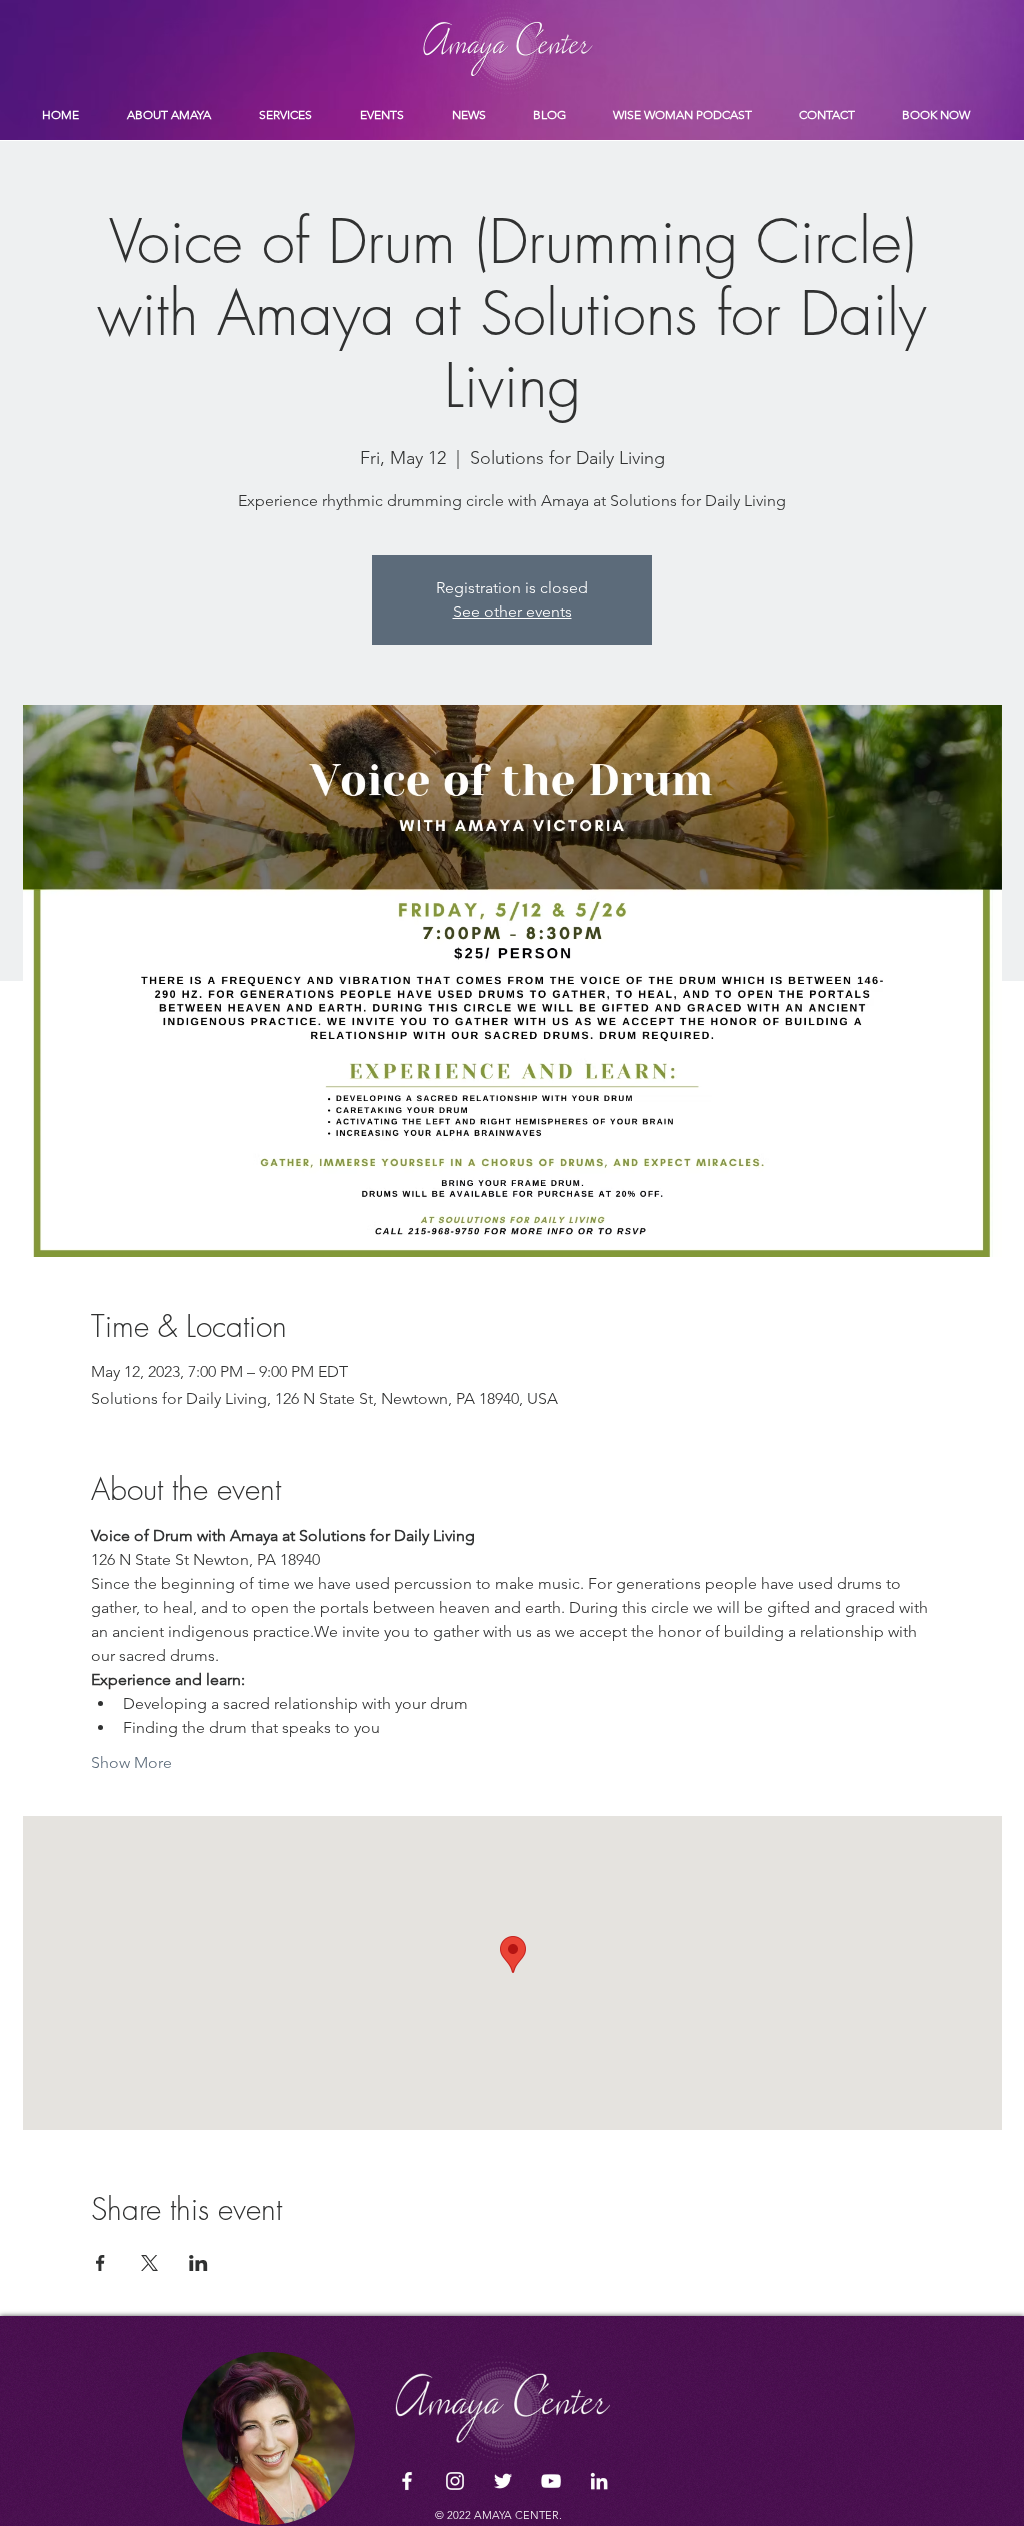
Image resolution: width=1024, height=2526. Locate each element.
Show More (131, 1762)
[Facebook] (407, 2481)
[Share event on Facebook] (100, 2263)
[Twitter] (503, 2481)
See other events (512, 611)
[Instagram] (455, 2481)
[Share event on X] (149, 2263)
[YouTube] (551, 2481)
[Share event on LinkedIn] (198, 2263)
